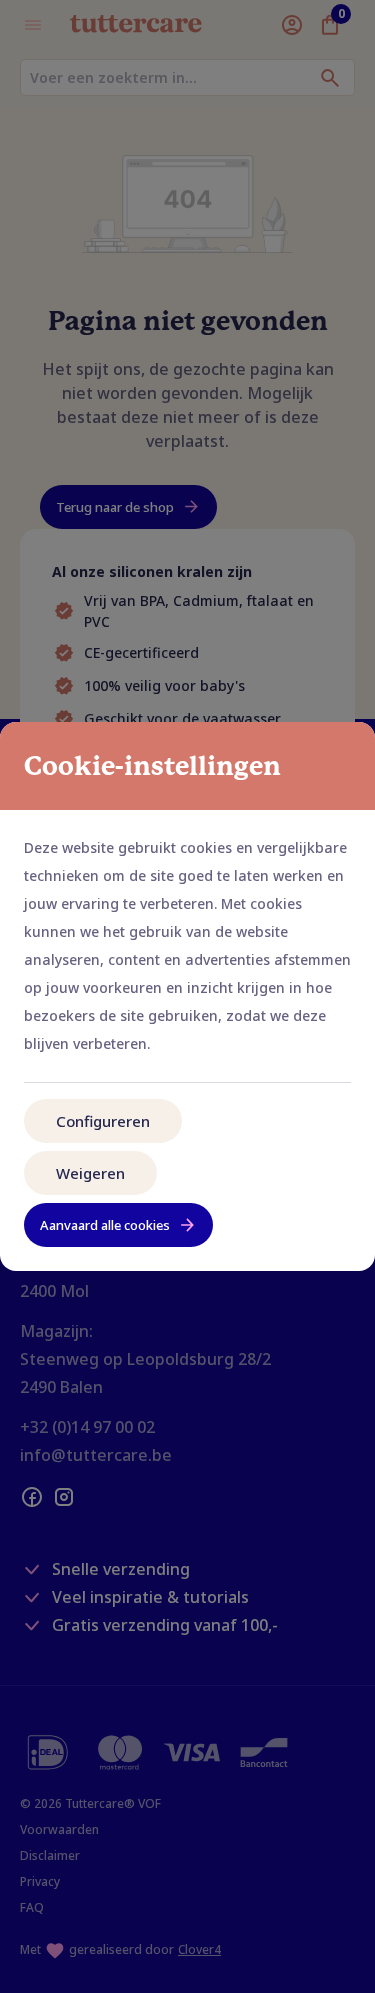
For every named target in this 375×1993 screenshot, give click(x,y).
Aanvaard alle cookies (105, 1225)
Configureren (103, 1121)
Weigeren (90, 1173)
